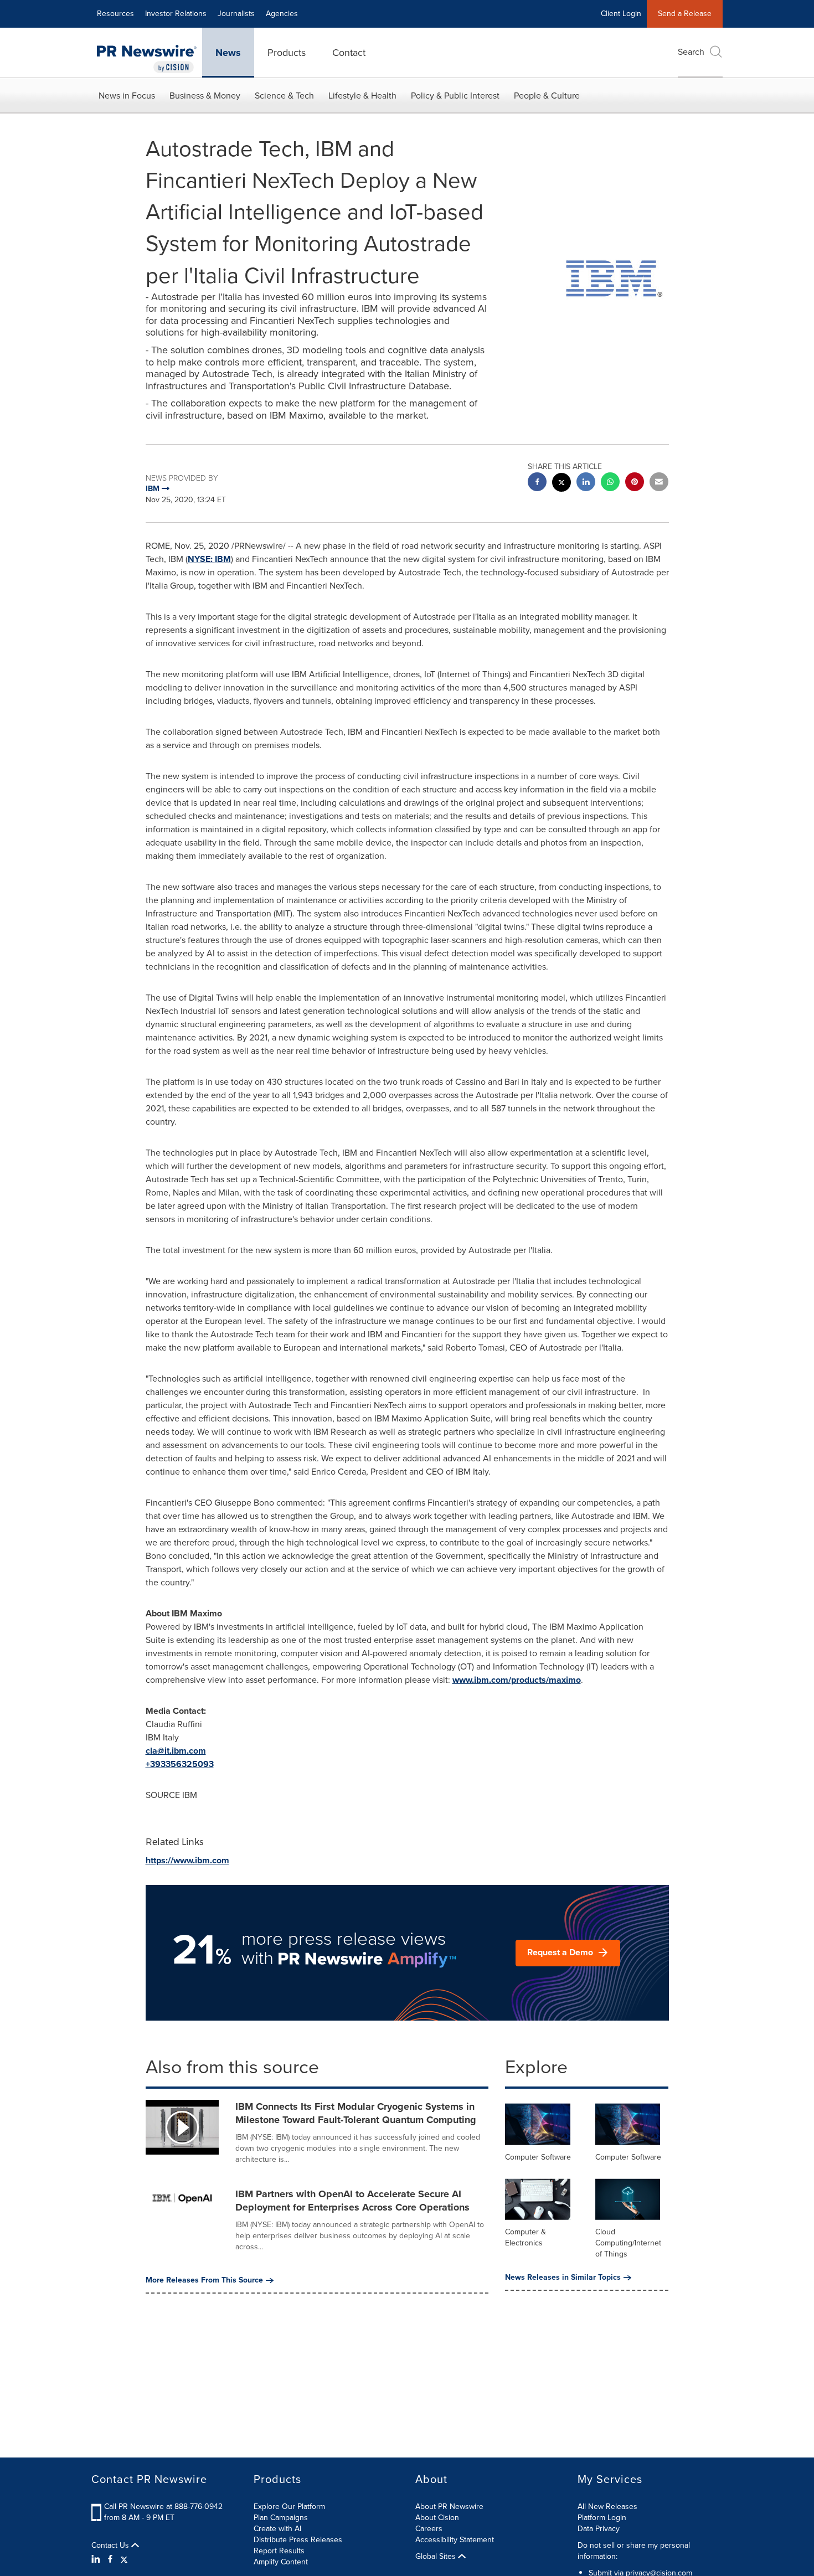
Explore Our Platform (289, 2507)
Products (287, 53)
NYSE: (201, 559)
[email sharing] (659, 483)
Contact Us (111, 2546)
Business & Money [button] (205, 96)
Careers (429, 2529)
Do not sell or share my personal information (634, 2551)
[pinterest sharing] (635, 483)
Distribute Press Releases (298, 2540)
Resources (115, 14)
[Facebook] (110, 2559)
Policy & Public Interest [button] (455, 96)
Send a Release (685, 14)
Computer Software (538, 2157)
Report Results (279, 2551)
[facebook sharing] (537, 483)
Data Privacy (599, 2529)
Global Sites (437, 2557)
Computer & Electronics (526, 2237)
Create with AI (277, 2529)
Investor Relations (176, 14)
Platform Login (602, 2518)
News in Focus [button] (127, 96)
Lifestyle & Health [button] (362, 96)
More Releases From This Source (204, 2280)
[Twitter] (124, 2559)
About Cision (437, 2518)
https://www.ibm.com (187, 1860)
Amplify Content (281, 2562)
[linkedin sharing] (586, 483)
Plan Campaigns (281, 2518)
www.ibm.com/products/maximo (517, 1680)
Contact (349, 53)
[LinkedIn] (97, 2559)
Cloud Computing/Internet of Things (628, 2243)
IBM (223, 559)
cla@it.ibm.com (176, 1751)
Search (691, 52)
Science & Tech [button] (284, 96)
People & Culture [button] (547, 96)
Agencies (282, 14)
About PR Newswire (449, 2507)
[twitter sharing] (561, 484)
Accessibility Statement (455, 2540)
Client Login (621, 14)
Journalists (236, 14)
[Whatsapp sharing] (610, 483)
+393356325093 (180, 1764)
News (228, 53)
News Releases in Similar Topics (563, 2278)
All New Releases (607, 2507)
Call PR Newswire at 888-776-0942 (163, 2507)
